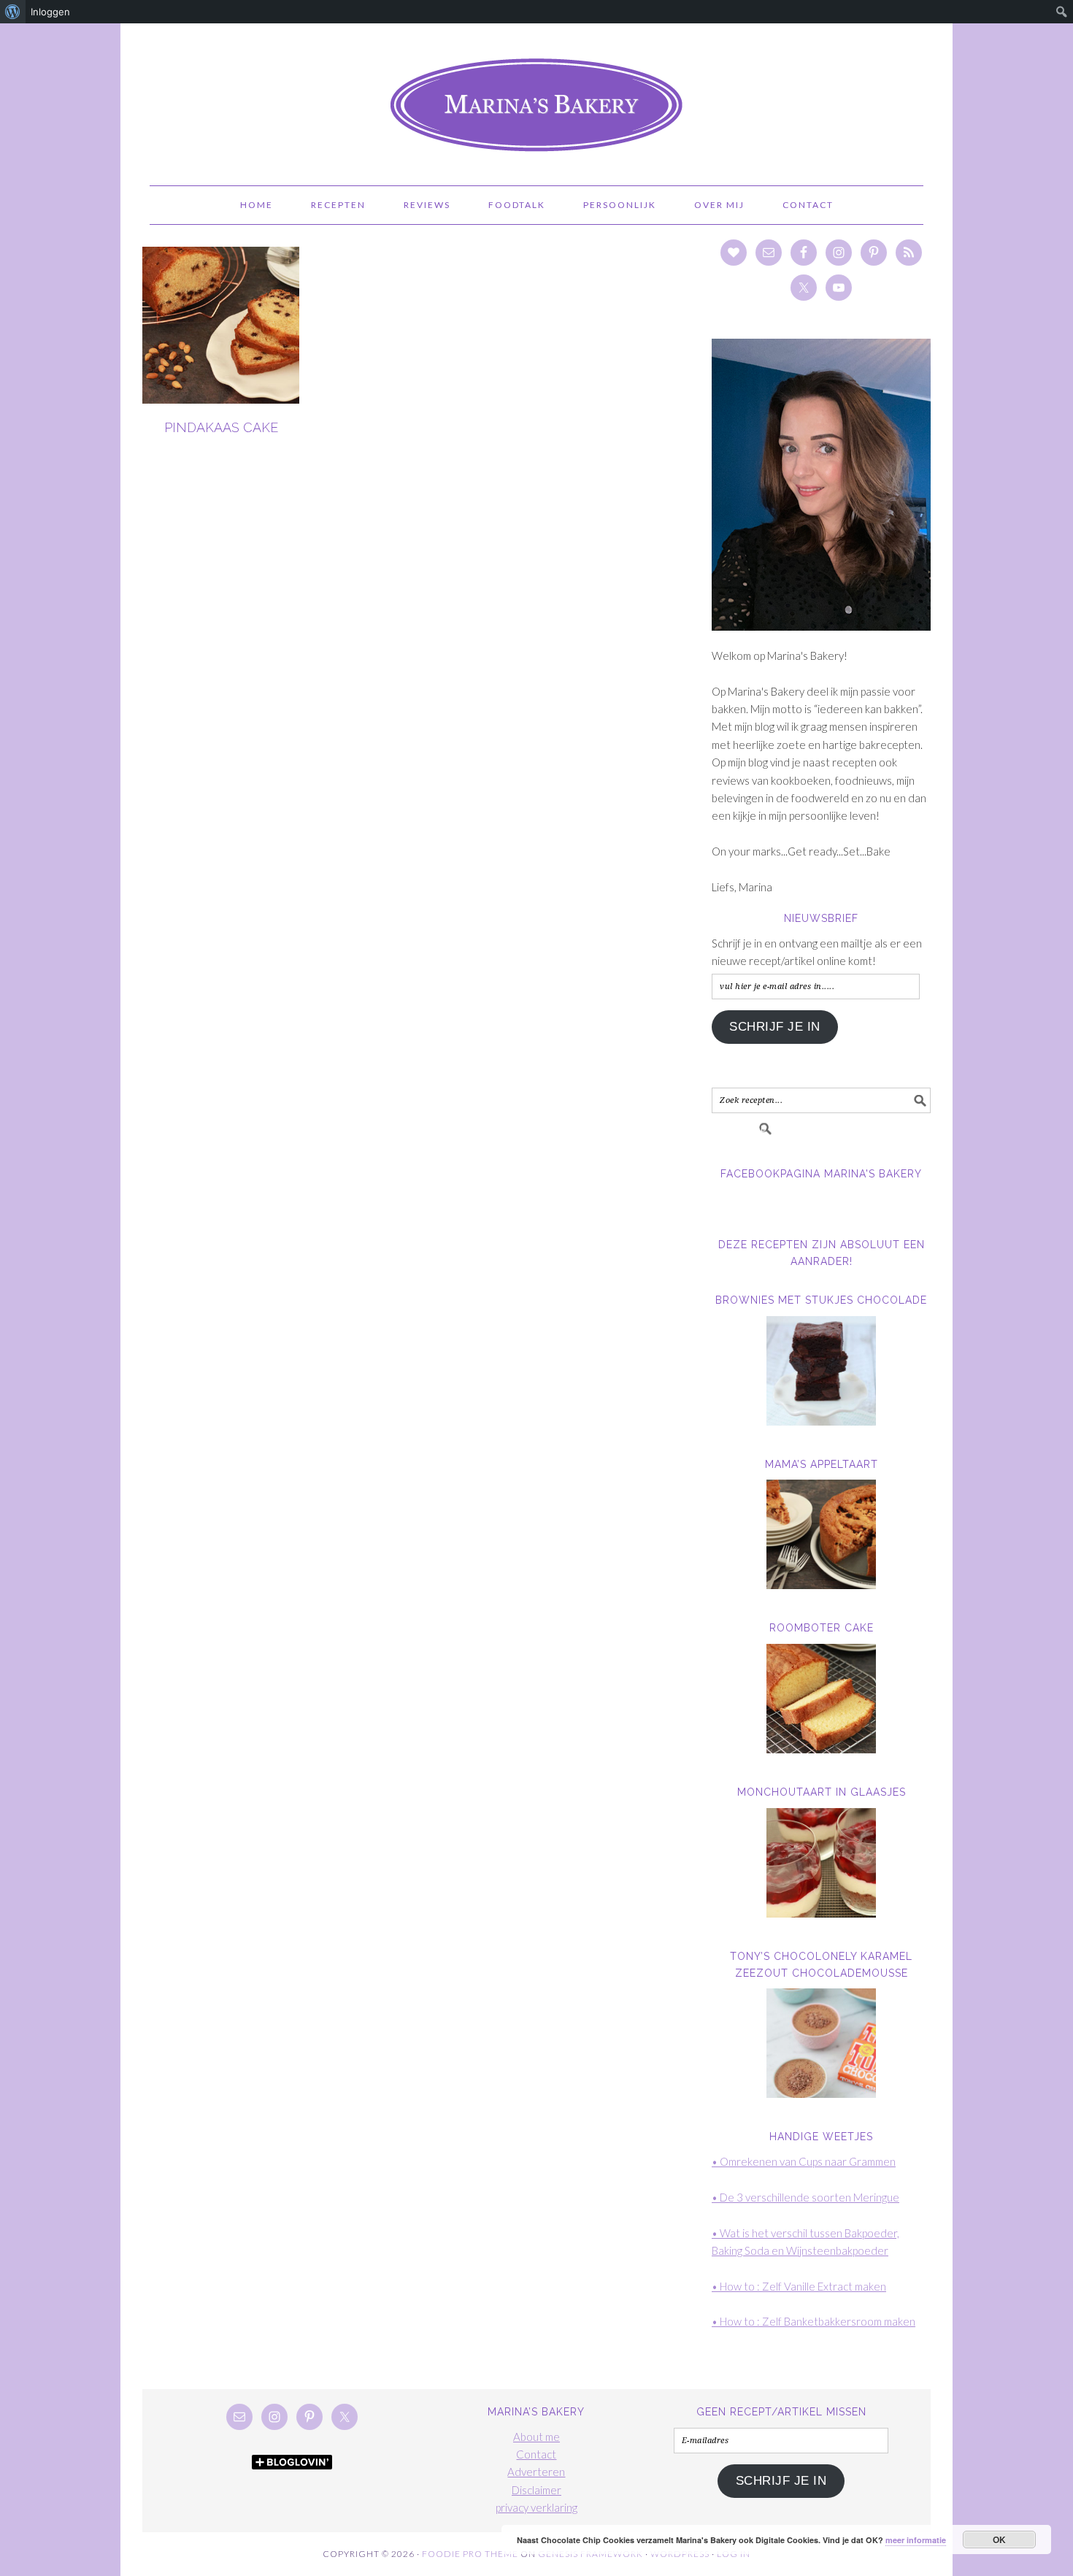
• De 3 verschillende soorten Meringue (805, 2197)
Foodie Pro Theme (470, 2554)
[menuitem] (13, 12)
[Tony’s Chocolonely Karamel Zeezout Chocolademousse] (821, 2043)
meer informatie (916, 2540)
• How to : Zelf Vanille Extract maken (799, 2286)
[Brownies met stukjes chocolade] (821, 1371)
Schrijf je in (775, 1027)
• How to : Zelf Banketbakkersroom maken (814, 2321)
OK (1000, 2540)
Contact (536, 2454)
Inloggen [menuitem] (50, 12)
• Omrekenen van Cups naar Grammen (804, 2161)
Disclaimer (536, 2490)
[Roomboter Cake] (821, 1699)
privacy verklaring (536, 2507)
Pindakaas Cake (221, 427)
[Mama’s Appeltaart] (821, 1534)
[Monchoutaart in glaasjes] (821, 1863)
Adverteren (536, 2472)
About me (536, 2437)
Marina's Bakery (536, 98)
